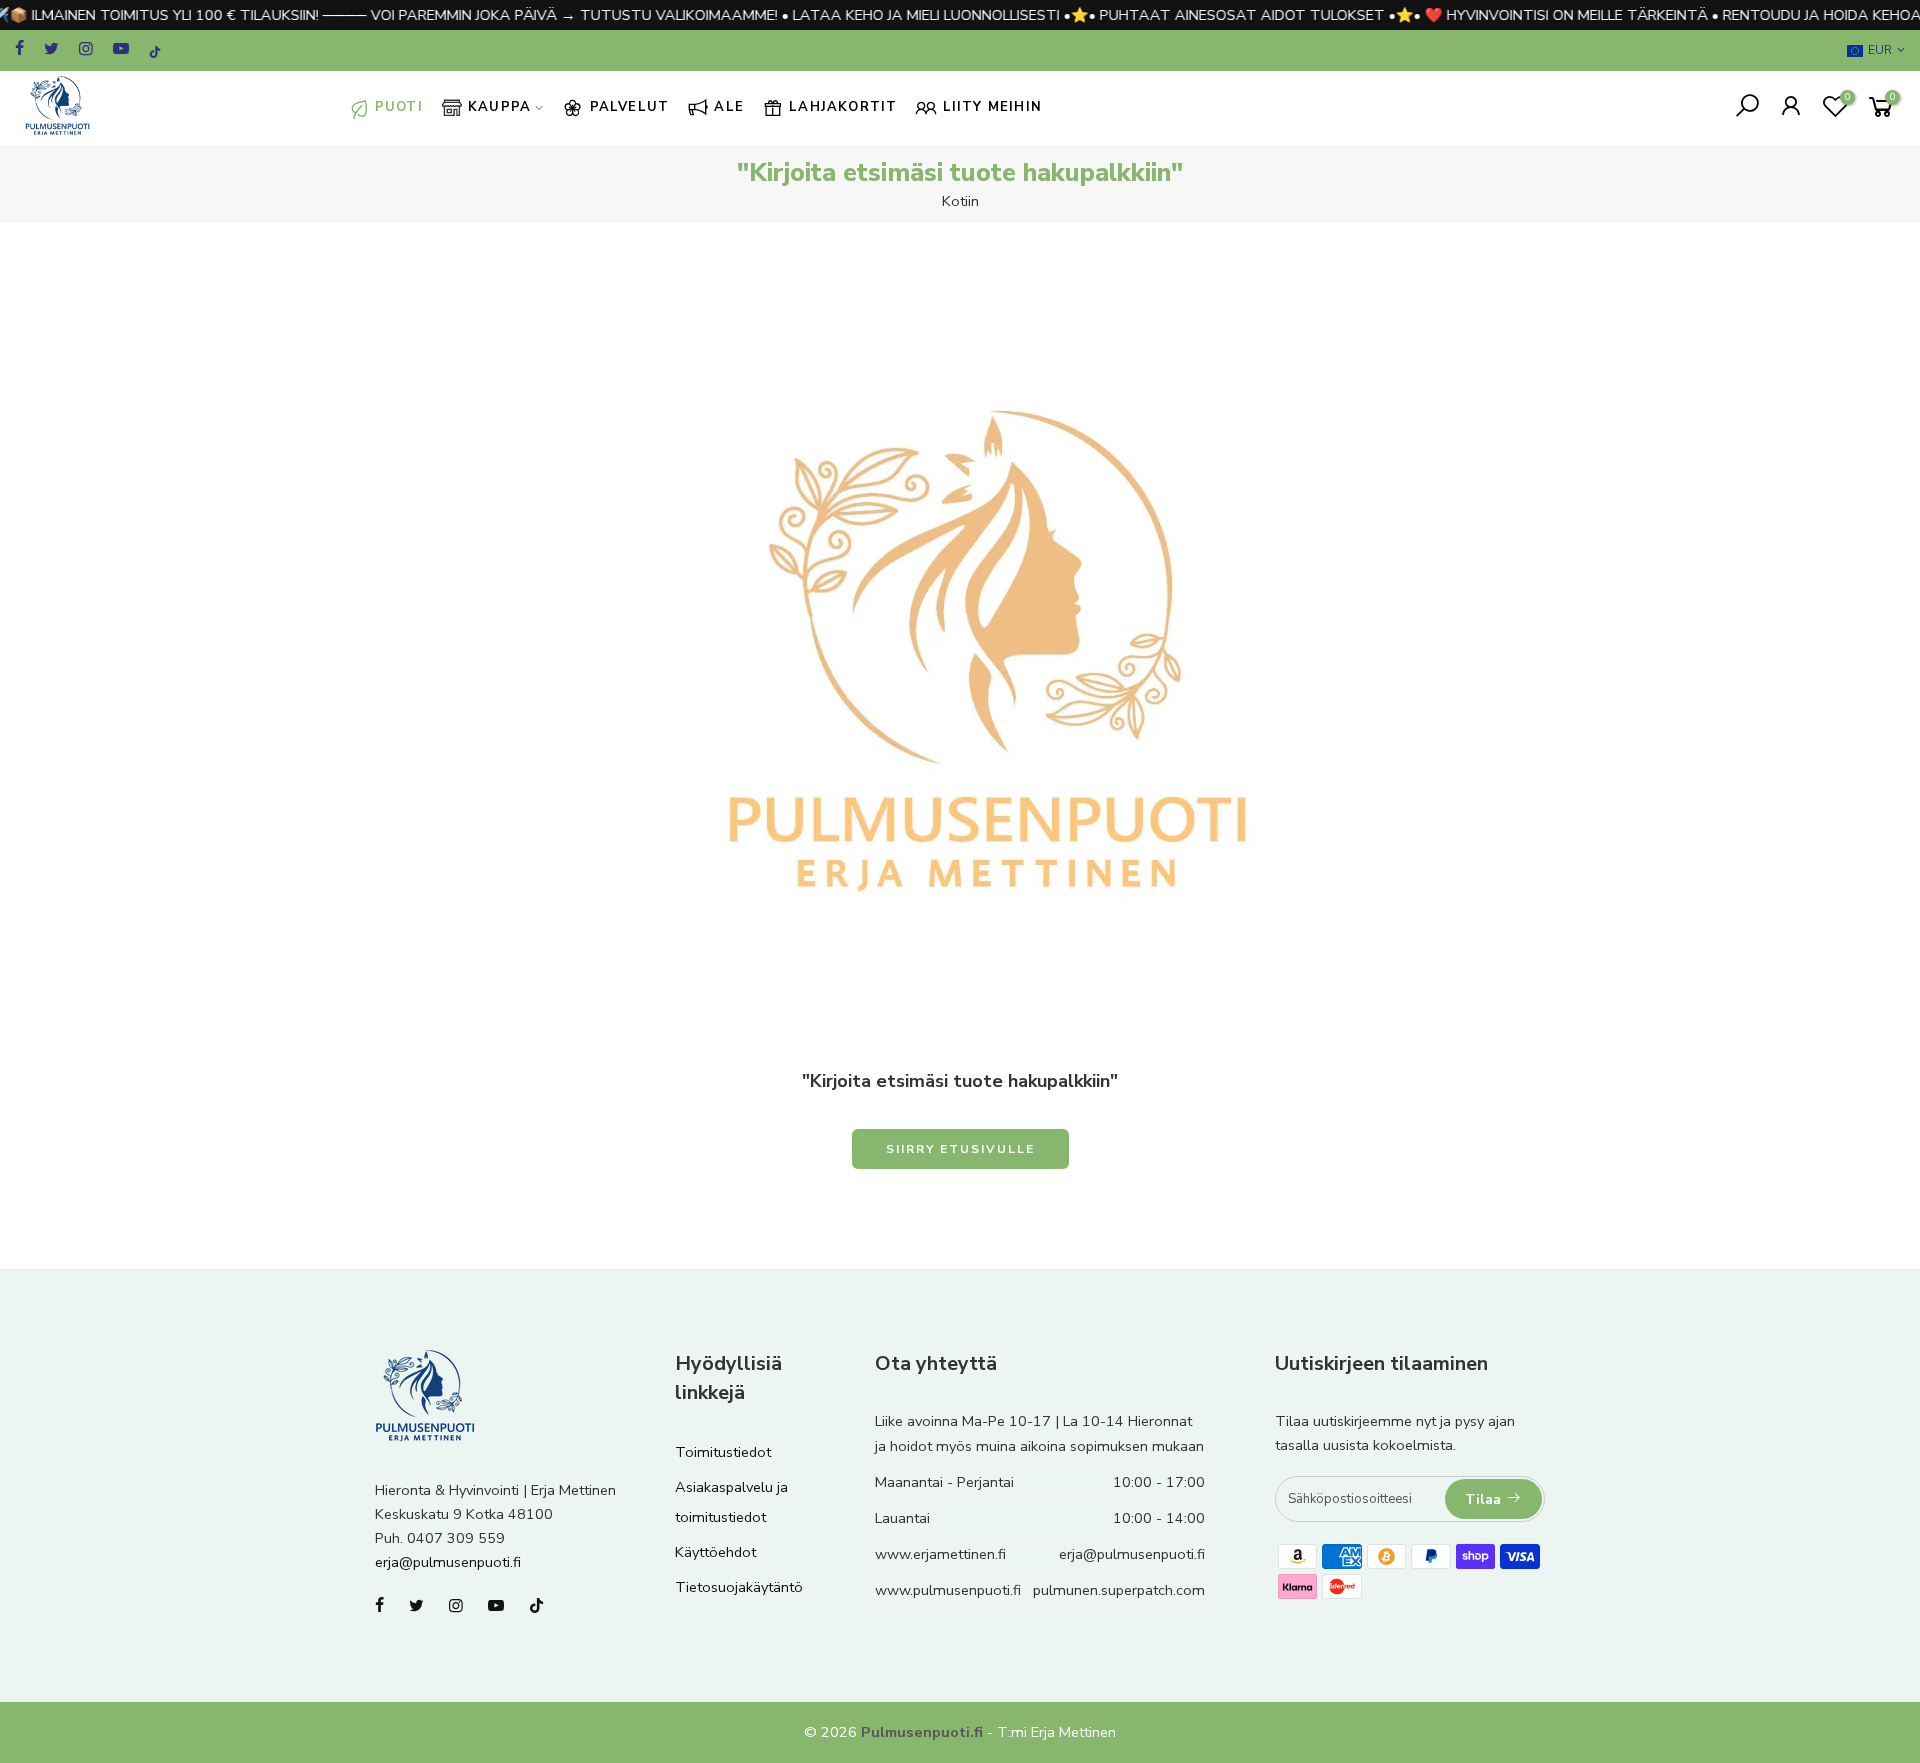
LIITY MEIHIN (992, 107)
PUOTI (399, 107)
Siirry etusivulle (960, 1149)
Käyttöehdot (715, 1552)
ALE (729, 107)
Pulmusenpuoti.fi (922, 1732)
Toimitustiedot (723, 1452)
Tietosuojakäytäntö (739, 1587)
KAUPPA (499, 107)
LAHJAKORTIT (843, 107)
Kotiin (960, 201)
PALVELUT (630, 107)
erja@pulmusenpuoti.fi (448, 1562)
